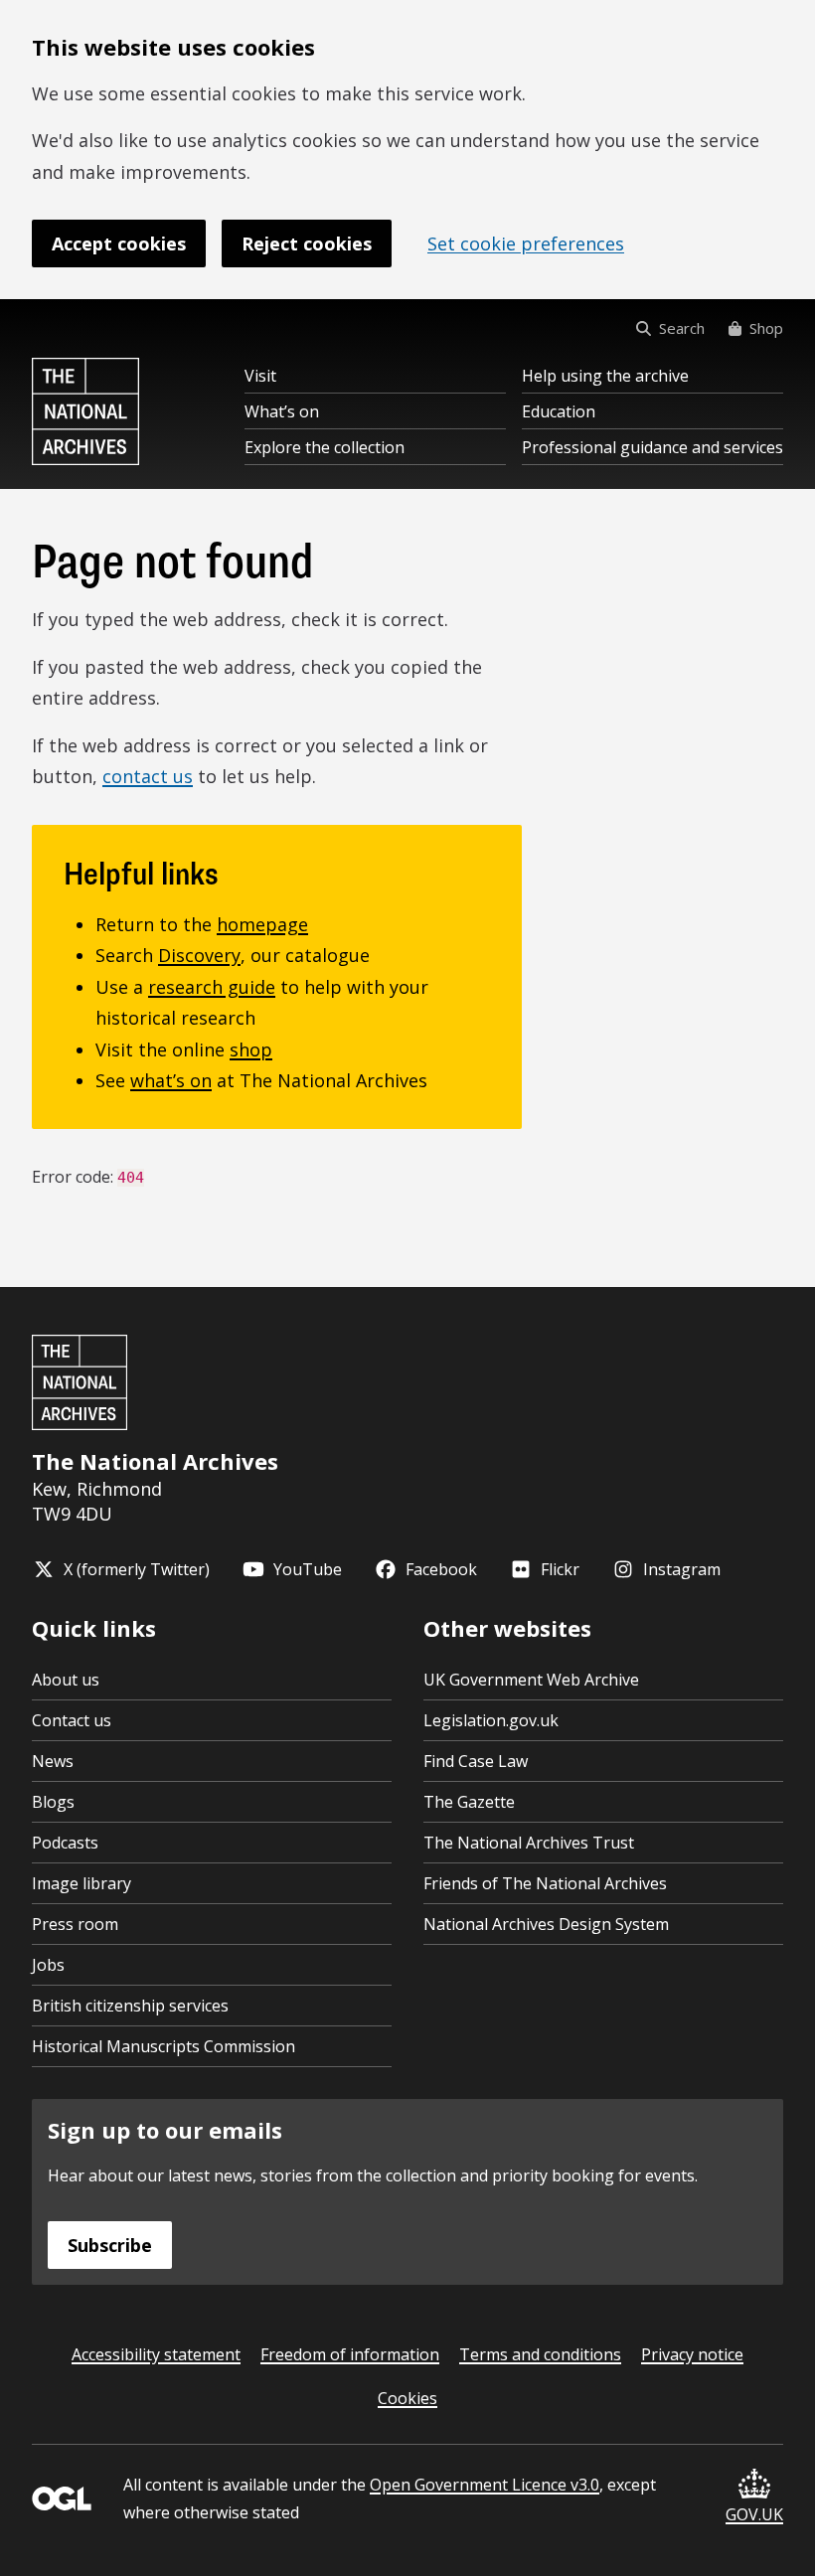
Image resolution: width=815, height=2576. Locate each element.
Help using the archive (605, 376)
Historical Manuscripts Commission (163, 2046)
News (53, 1761)
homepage (262, 924)
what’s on (171, 1080)
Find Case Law (476, 1761)
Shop (766, 328)
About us (66, 1680)
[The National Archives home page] (85, 411)
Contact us (72, 1720)
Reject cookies (307, 243)
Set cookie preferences (526, 243)
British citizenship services (130, 2006)
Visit (260, 376)
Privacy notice (692, 2354)
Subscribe (110, 2245)
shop (251, 1049)
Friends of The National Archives (545, 1883)
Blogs (53, 1802)
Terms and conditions (540, 2354)
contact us (148, 776)
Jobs (48, 1965)
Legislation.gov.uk (491, 1720)
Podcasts (65, 1843)
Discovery (199, 955)
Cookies (407, 2398)
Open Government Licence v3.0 (485, 2485)
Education (559, 411)
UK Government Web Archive (531, 1680)
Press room (75, 1924)
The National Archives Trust (529, 1843)
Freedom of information (350, 2354)
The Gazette (469, 1802)
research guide (212, 987)
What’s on (282, 411)
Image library (81, 1883)
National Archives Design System (546, 1924)
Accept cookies (119, 243)
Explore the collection (325, 447)
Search (682, 328)
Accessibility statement (156, 2354)
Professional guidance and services (652, 447)
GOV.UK (754, 2514)
